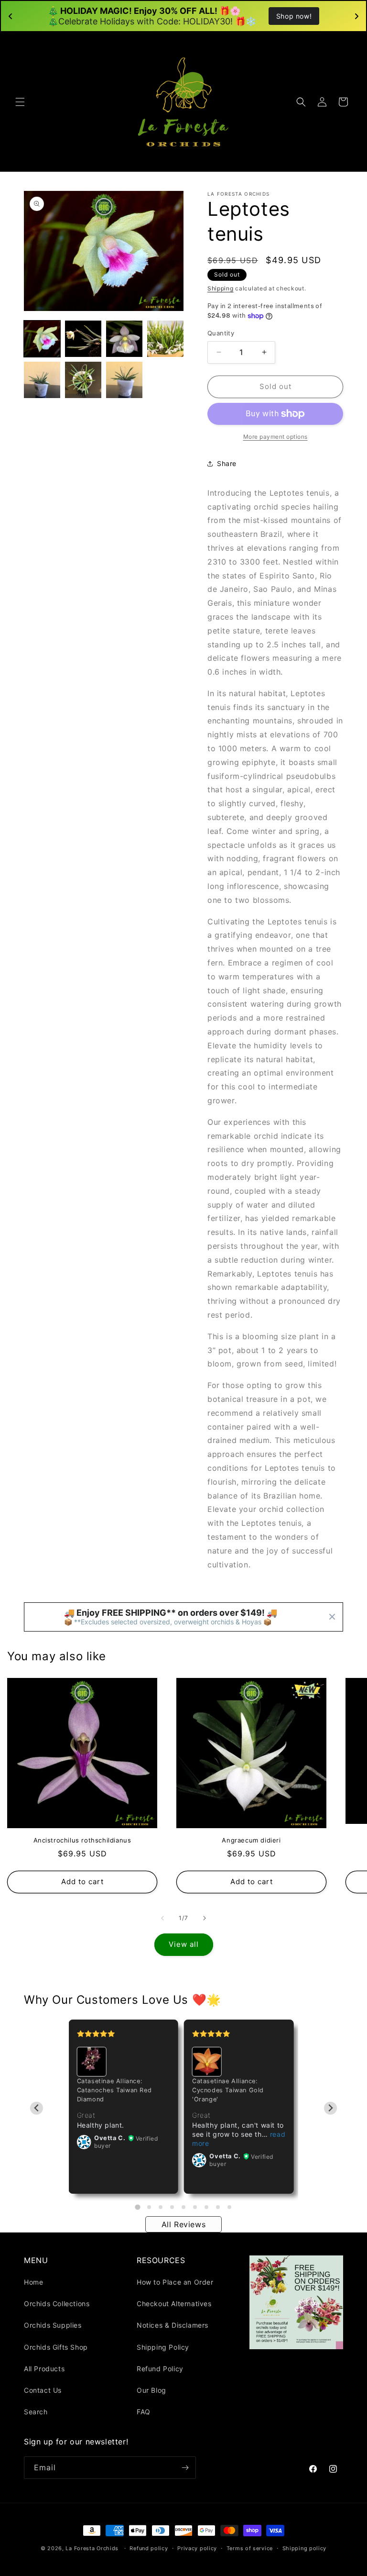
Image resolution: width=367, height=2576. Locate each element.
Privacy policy (197, 2548)
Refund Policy (160, 2369)
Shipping (221, 288)
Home (33, 2282)
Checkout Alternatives (174, 2304)
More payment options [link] (275, 437)
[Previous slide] (37, 2108)
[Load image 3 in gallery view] (124, 339)
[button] (20, 102)
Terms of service (250, 2548)
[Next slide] (330, 2108)
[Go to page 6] (195, 2207)
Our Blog (151, 2390)
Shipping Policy (163, 2347)
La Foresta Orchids (92, 2548)
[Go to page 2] (149, 2207)
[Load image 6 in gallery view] (83, 380)
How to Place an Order (175, 2282)
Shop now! (294, 16)
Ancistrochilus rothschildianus (82, 1840)
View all (184, 1944)
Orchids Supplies (53, 2325)
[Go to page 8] (218, 2207)
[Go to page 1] (137, 2207)
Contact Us (43, 2390)
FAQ (144, 2412)
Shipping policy (305, 2548)
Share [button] (227, 463)
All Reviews (184, 2224)
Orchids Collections (57, 2304)
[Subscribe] (185, 2468)
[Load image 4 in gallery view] (165, 339)
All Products (44, 2369)
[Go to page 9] (229, 2207)
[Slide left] (162, 1918)
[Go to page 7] (206, 2207)
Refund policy (149, 2548)
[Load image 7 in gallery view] (124, 380)
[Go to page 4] (172, 2207)
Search (36, 2412)
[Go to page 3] (161, 2207)
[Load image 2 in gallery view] (83, 339)
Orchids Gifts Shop (56, 2347)
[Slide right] (205, 1918)
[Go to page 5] (183, 2207)
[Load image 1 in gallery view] (42, 339)
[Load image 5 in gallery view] (42, 380)
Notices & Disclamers (173, 2325)
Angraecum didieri (251, 1840)
